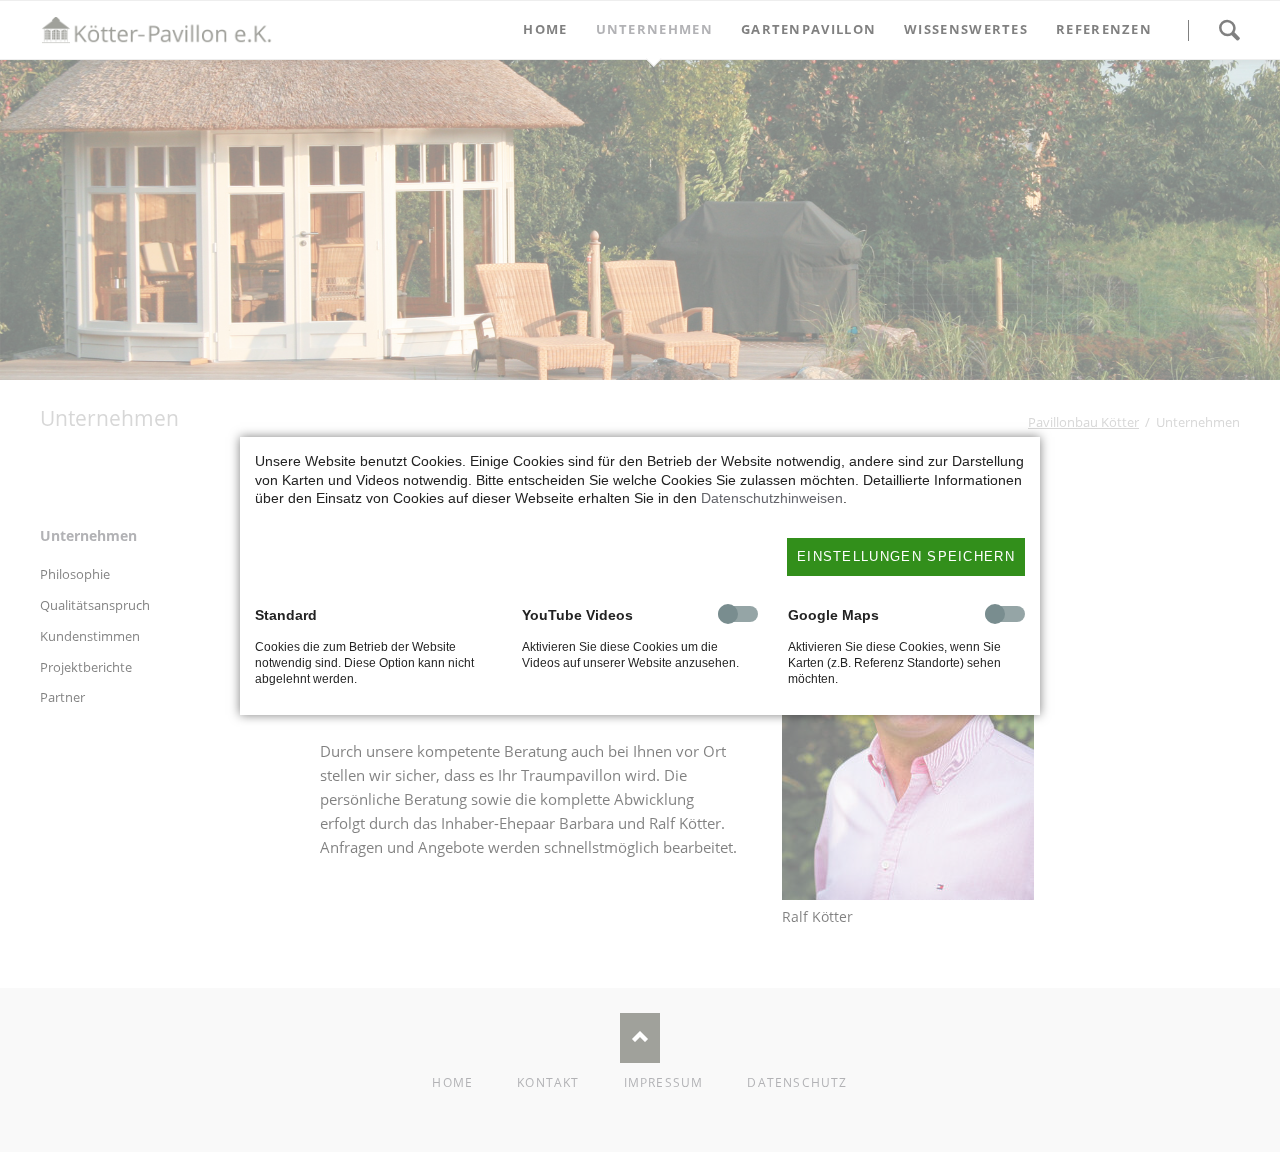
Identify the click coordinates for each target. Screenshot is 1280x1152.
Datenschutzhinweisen (772, 498)
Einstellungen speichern (906, 556)
